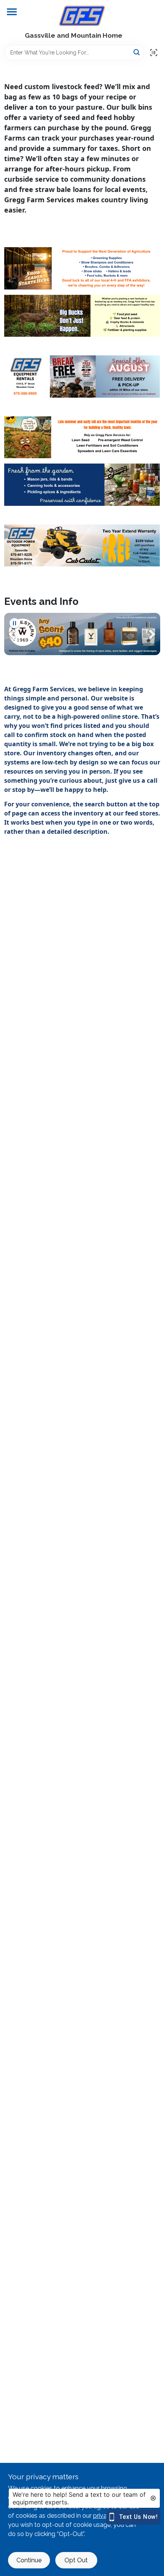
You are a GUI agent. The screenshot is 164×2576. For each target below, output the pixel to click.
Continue (29, 2560)
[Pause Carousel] (14, 623)
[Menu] (12, 12)
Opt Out (76, 2560)
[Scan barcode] (154, 53)
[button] (12, 634)
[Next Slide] (152, 634)
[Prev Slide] (12, 634)
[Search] (137, 52)
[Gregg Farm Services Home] (82, 16)
